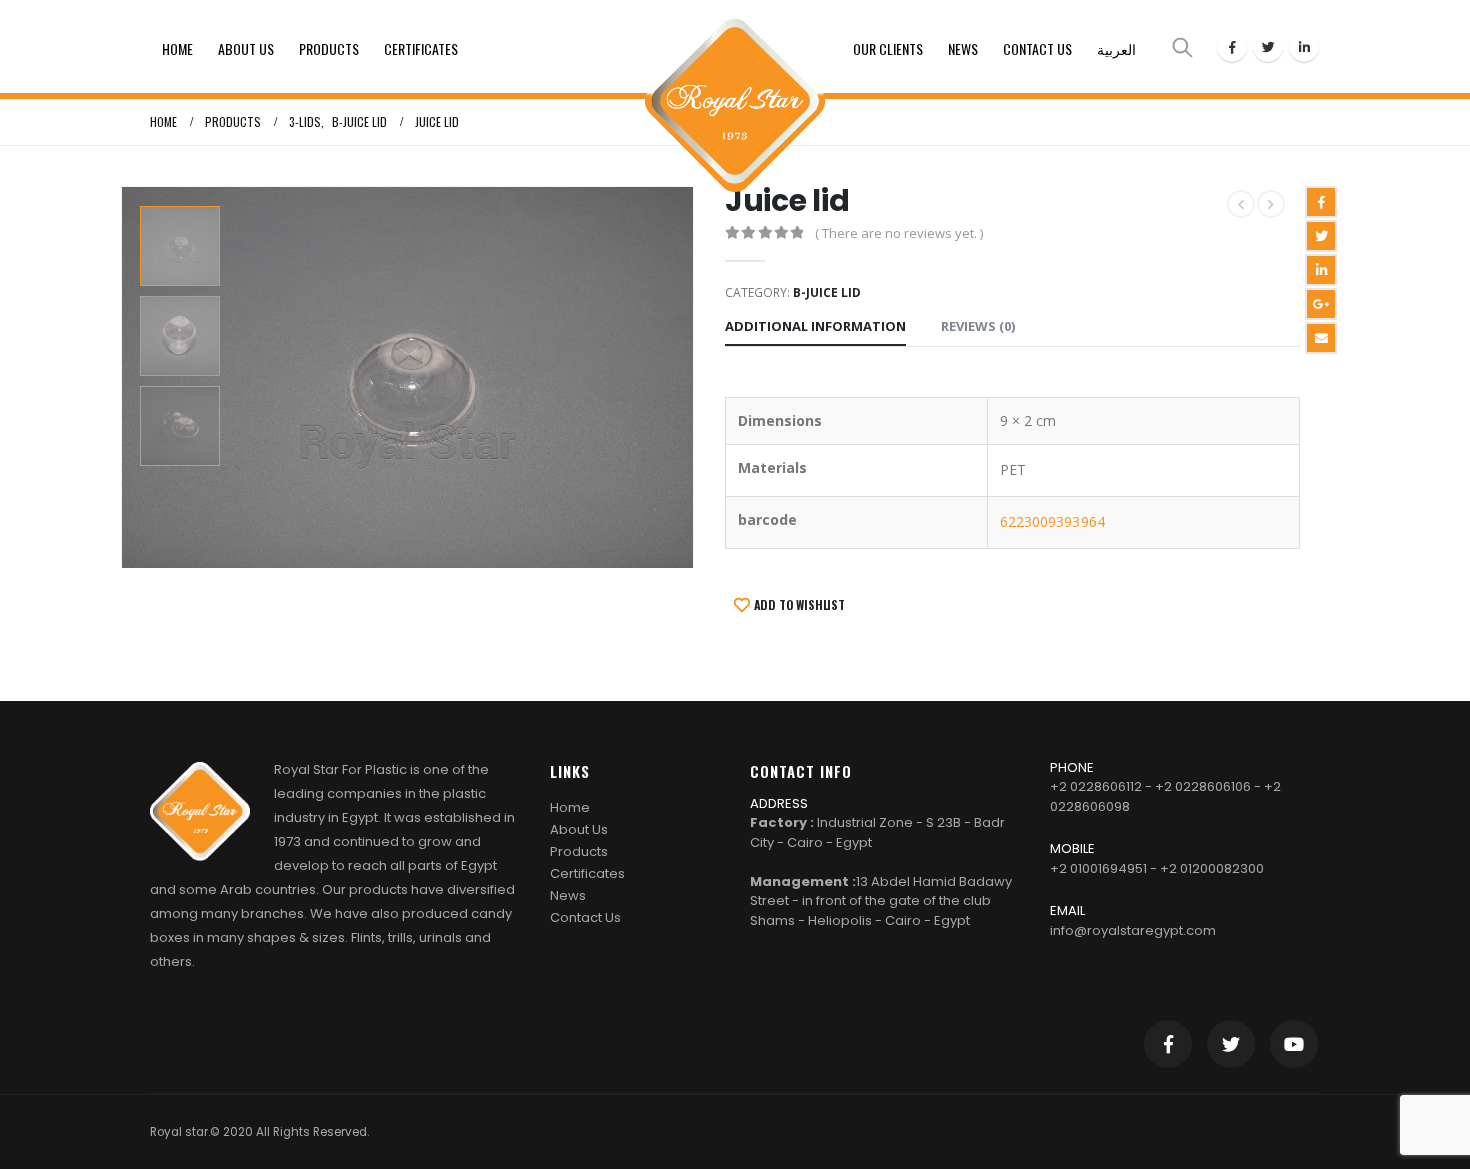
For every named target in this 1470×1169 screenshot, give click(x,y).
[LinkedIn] (1304, 47)
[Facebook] (1232, 47)
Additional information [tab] (815, 326)
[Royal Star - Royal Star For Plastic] (735, 46)
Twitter (1321, 236)
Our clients (888, 48)
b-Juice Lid (827, 292)
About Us (246, 48)
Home (177, 48)
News (963, 48)
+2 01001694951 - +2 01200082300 (1157, 868)
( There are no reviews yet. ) (899, 233)
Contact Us (1037, 48)
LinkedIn (1321, 270)
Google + (1321, 304)
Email (1321, 338)
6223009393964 (1052, 521)
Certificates (421, 48)
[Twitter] (1268, 47)
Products (329, 48)
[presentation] (125, 377)
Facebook (1321, 202)
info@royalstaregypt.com (1133, 930)
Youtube (1294, 1044)
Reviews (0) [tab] (978, 326)
